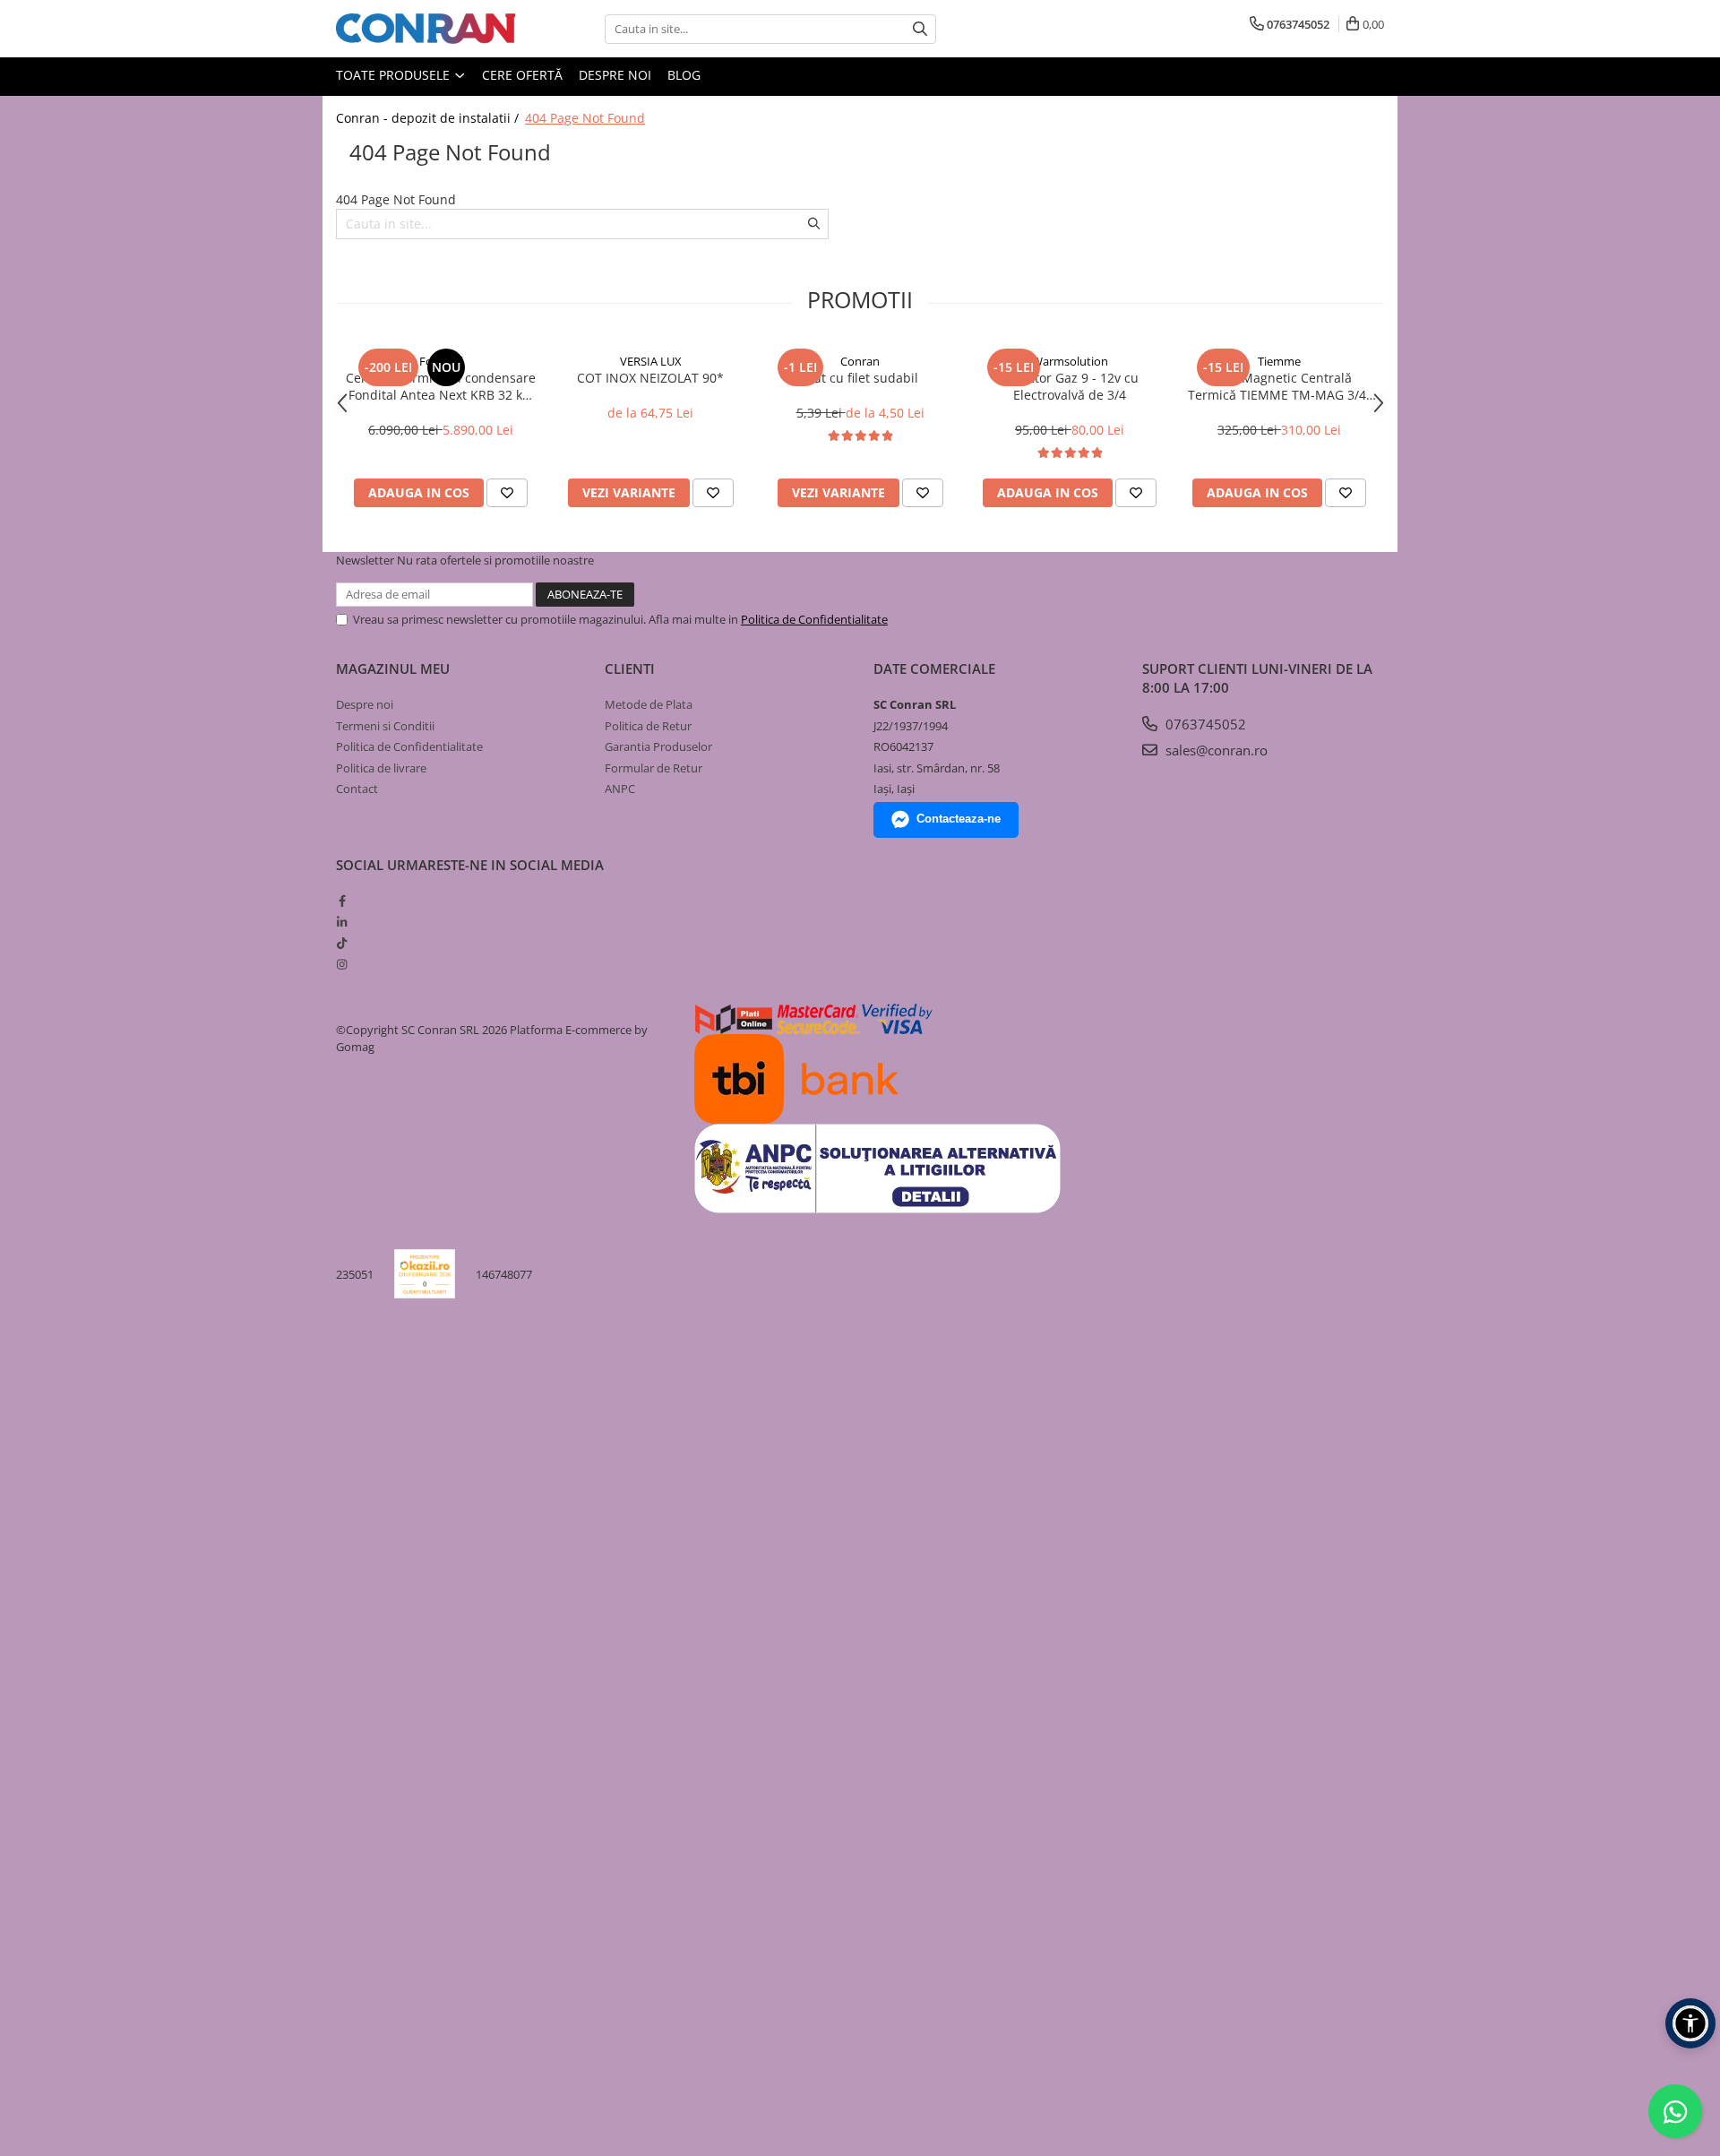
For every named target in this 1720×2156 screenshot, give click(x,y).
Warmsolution (1070, 361)
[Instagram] (342, 964)
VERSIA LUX (651, 361)
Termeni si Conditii (385, 726)
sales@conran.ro (1215, 750)
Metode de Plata (649, 704)
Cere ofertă (522, 75)
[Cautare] (920, 29)
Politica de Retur (648, 726)
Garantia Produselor (658, 746)
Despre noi (615, 75)
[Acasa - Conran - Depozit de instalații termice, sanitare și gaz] (426, 29)
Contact (357, 789)
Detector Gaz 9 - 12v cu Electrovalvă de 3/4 (1070, 386)
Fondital (441, 361)
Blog (684, 75)
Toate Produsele (395, 75)
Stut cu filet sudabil (860, 378)
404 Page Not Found (585, 118)
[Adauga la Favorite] (507, 493)
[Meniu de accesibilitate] (1690, 2023)
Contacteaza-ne (959, 819)
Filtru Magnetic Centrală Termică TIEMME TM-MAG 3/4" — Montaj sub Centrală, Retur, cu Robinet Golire (1280, 386)
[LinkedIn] (342, 922)
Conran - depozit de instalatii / (429, 118)
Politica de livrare (381, 768)
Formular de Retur (654, 768)
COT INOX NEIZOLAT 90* (650, 378)
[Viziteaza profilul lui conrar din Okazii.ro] (425, 1274)
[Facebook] (342, 901)
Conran (860, 361)
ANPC (620, 789)
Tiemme (1279, 361)
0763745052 (1204, 724)
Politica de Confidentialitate (814, 619)
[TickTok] (342, 943)
